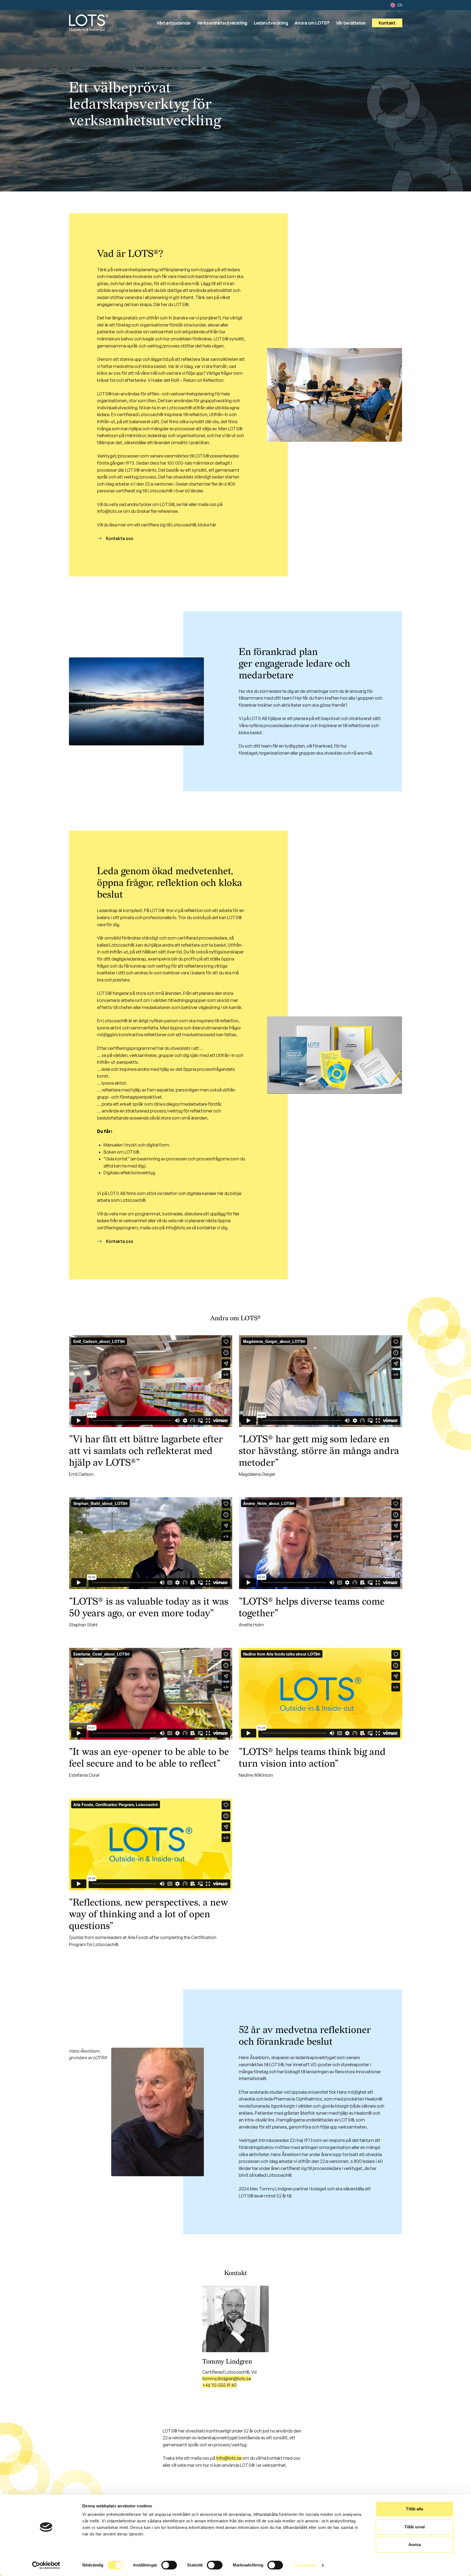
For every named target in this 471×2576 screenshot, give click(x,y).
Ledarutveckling (271, 23)
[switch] (169, 2565)
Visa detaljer (305, 2565)
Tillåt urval (415, 2527)
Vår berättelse (351, 23)
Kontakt (387, 23)
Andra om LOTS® (312, 23)
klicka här (207, 525)
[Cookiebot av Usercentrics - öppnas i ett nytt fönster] (46, 2565)
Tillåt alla (414, 2509)
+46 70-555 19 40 (219, 2385)
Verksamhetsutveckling (222, 23)
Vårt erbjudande (174, 23)
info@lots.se (229, 2458)
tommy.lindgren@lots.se (227, 2379)
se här (183, 504)
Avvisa (415, 2545)
